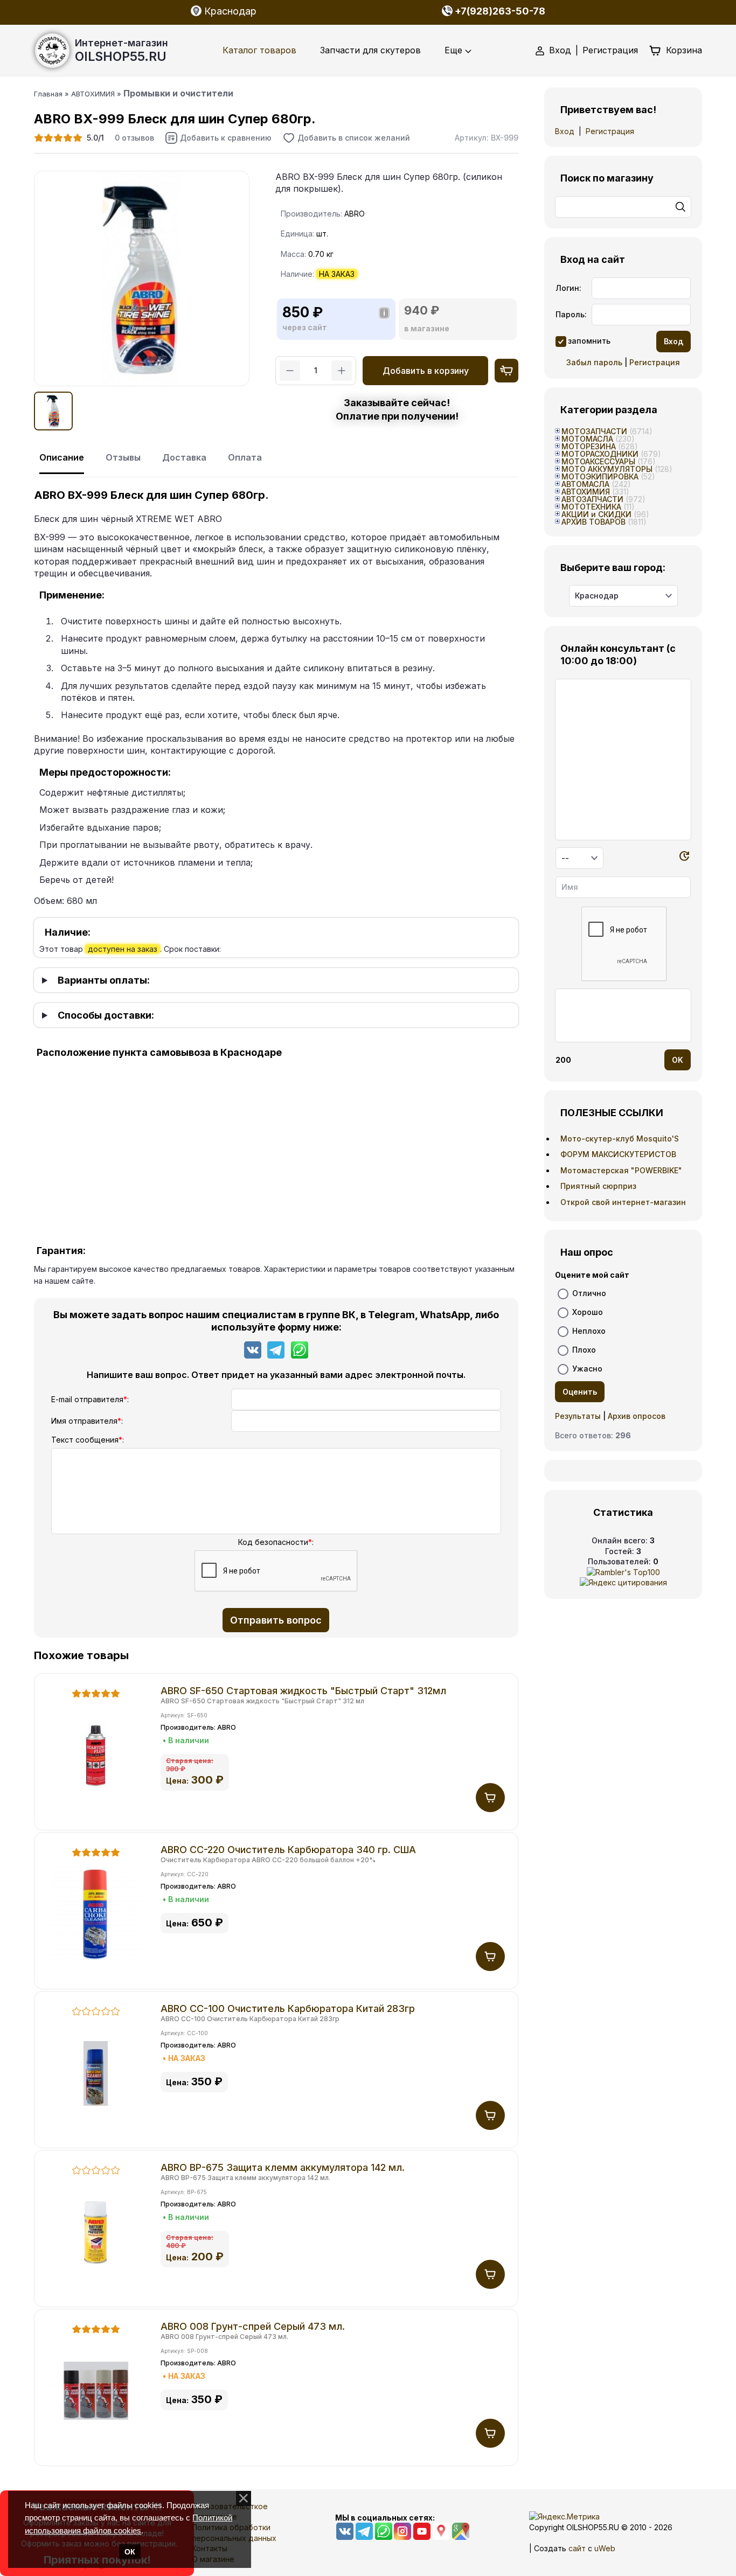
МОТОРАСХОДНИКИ (600, 454)
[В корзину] (490, 1798)
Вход (560, 50)
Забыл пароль (594, 362)
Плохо (584, 1349)
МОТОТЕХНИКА (591, 507)
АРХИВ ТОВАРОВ (593, 522)
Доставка (184, 457)
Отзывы (123, 457)
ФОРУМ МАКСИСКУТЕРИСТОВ (618, 1154)
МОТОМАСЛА (587, 439)
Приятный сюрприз (598, 1186)
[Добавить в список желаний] (346, 138)
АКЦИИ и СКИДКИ (596, 514)
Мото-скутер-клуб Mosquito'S (620, 1139)
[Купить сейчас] (506, 371)
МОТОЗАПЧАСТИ (594, 431)
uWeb (605, 2548)
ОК (130, 2552)
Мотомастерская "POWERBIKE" (621, 1170)
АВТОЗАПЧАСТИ (592, 499)
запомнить (589, 341)
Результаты (578, 1416)
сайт (577, 2548)
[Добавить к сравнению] (218, 138)
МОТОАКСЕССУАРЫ (598, 461)
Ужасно (587, 1368)
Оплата (245, 457)
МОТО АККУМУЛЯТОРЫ (607, 469)
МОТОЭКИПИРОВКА (600, 476)
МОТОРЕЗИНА (589, 446)
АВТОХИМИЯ (586, 492)
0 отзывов (134, 138)
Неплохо (589, 1330)
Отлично (589, 1293)
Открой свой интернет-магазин (623, 1202)
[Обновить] (684, 858)
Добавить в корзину (426, 371)
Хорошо (588, 1311)
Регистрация (610, 50)
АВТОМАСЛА (585, 484)
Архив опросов (637, 1416)
